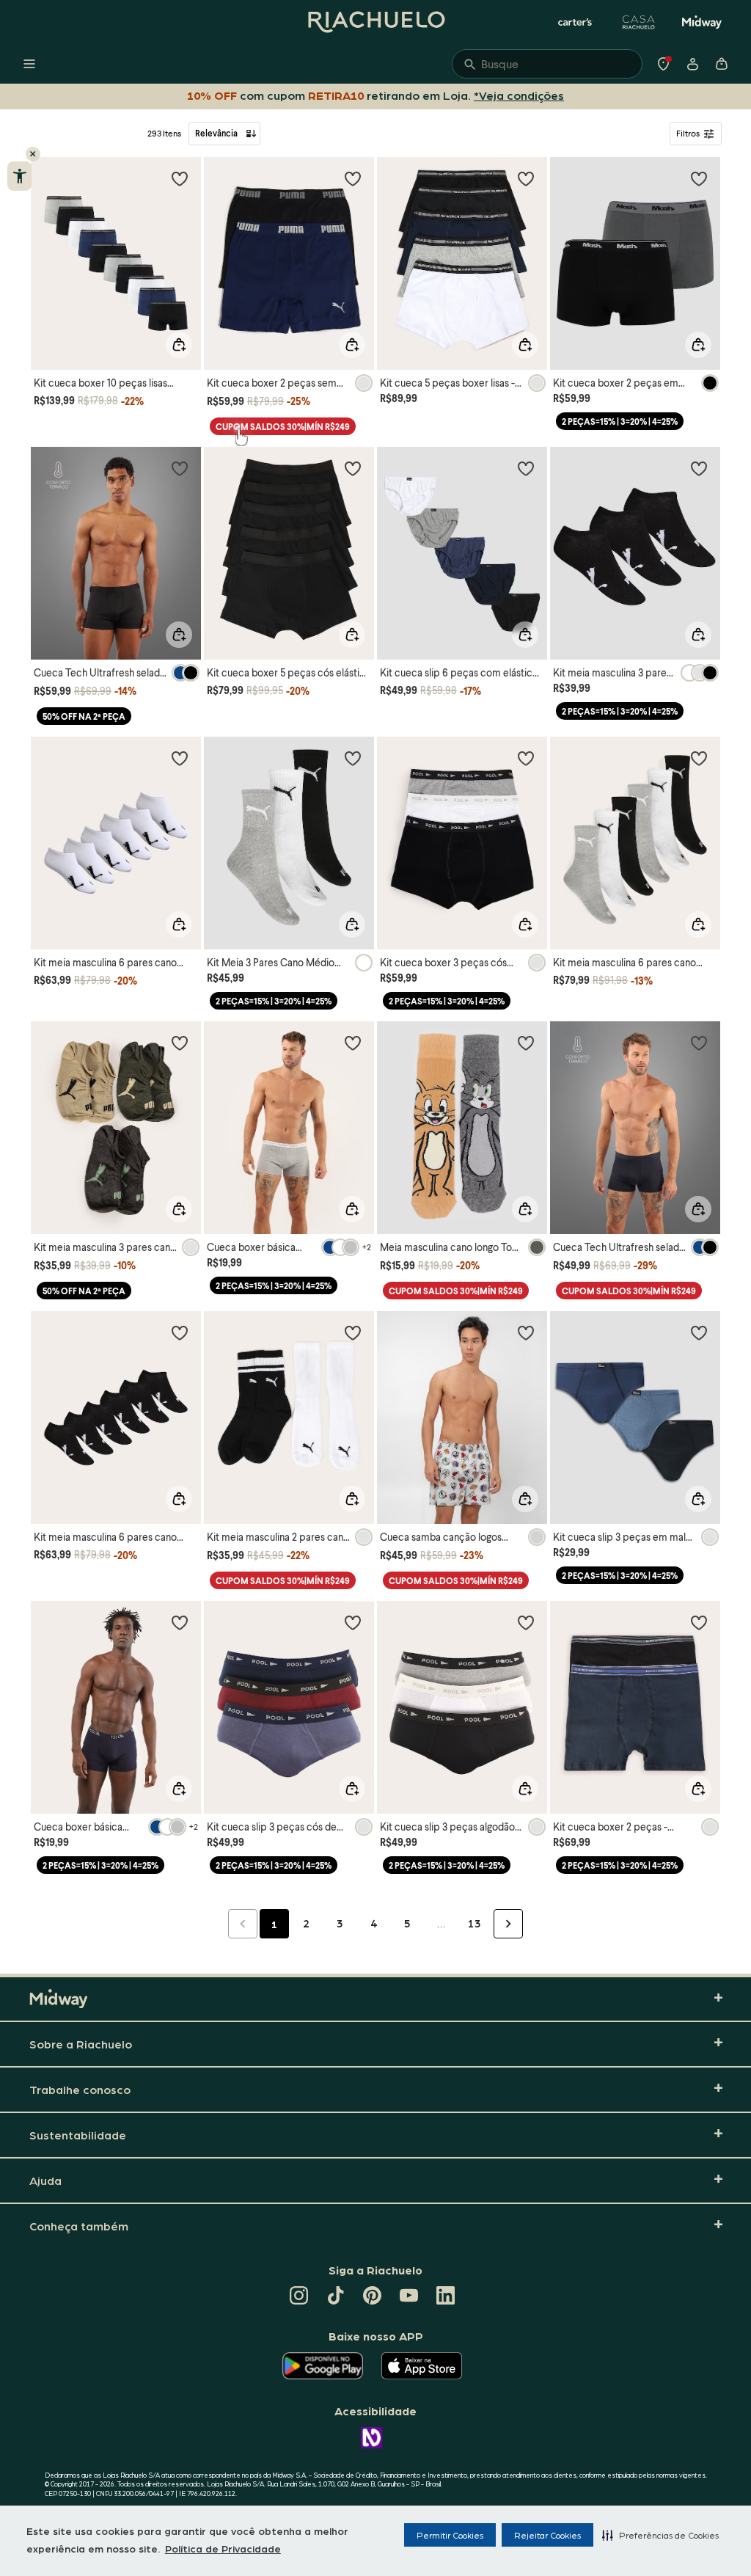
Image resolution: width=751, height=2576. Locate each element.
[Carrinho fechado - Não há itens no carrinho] (722, 64)
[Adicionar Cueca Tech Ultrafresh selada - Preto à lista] (180, 468)
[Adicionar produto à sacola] (179, 345)
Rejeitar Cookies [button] (547, 2535)
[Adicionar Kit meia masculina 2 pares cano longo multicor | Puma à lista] (353, 1332)
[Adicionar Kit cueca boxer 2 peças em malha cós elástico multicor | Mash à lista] (699, 178)
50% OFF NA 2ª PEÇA (84, 716)
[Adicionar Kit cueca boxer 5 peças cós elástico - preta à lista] (353, 468)
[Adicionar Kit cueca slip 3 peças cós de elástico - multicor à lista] (353, 1622)
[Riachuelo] (375, 22)
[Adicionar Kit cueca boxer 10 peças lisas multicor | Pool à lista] (180, 178)
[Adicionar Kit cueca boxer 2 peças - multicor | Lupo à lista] (699, 1622)
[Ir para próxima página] (508, 1924)
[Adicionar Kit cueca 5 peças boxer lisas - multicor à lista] (526, 178)
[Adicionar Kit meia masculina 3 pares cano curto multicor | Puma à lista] (180, 1043)
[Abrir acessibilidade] (19, 176)
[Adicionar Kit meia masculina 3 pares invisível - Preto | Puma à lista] (699, 468)
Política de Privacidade (223, 2548)
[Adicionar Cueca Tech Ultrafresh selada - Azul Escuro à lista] (699, 1043)
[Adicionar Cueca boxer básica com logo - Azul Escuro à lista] (180, 1622)
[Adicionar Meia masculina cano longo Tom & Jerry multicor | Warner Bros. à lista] (526, 1043)
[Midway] (702, 22)
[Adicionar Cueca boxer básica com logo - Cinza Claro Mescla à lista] (353, 1043)
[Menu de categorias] (29, 64)
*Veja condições (519, 95)
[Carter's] (576, 22)
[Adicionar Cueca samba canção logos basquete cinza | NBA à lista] (526, 1332)
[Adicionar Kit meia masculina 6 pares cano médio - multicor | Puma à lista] (699, 758)
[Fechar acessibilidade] (33, 154)
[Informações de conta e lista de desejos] (692, 64)
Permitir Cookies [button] (450, 2535)
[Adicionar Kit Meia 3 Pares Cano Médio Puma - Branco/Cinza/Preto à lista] (353, 758)
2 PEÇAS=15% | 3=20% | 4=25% (620, 422)
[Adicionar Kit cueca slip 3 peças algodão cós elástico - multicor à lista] (526, 1622)
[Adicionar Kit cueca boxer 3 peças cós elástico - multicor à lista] (526, 758)
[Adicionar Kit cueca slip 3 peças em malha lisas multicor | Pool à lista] (699, 1332)
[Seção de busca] (547, 64)
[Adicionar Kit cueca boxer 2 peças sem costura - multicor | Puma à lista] (353, 178)
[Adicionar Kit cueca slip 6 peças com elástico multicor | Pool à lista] (526, 468)
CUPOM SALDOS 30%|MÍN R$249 (283, 427)
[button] (660, 2535)
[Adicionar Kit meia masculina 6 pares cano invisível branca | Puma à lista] (180, 758)
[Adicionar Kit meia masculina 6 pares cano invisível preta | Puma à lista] (180, 1332)
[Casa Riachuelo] (639, 22)
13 (475, 1923)
